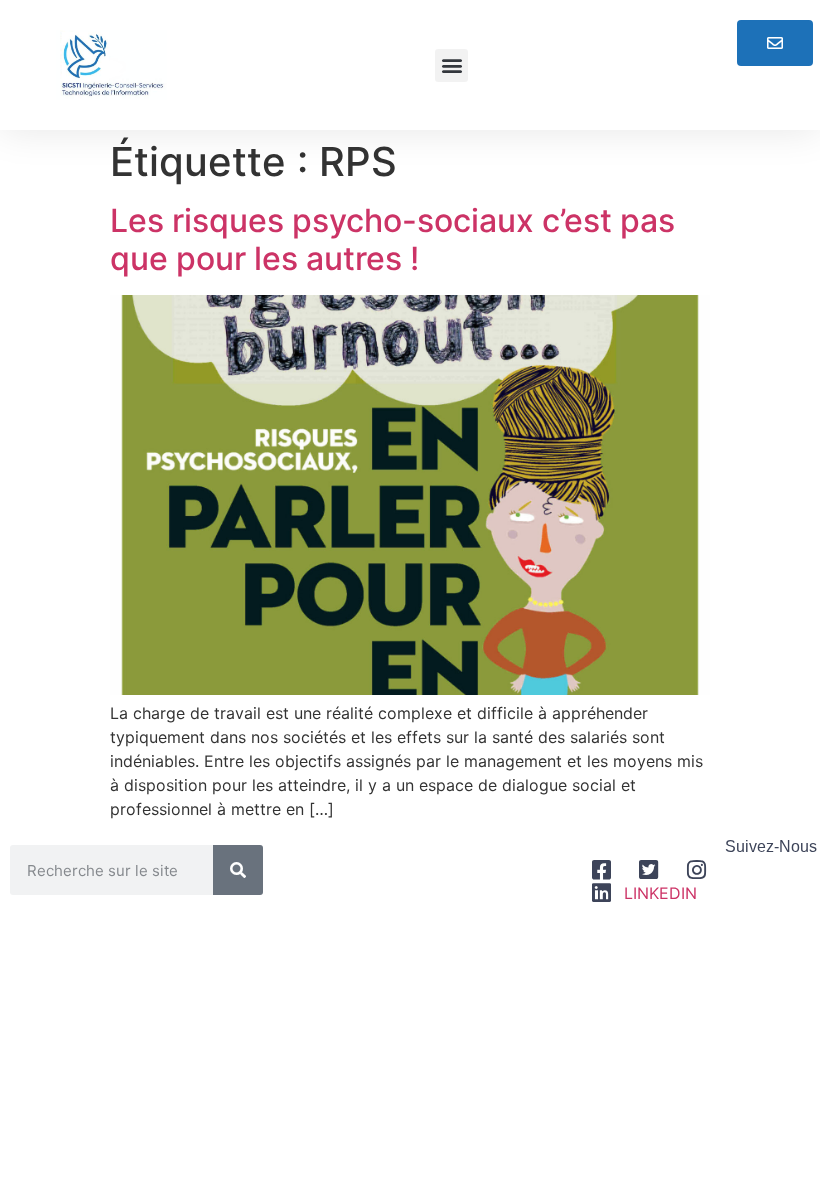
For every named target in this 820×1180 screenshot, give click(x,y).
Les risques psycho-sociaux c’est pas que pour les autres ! (392, 239)
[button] (451, 65)
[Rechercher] (238, 870)
